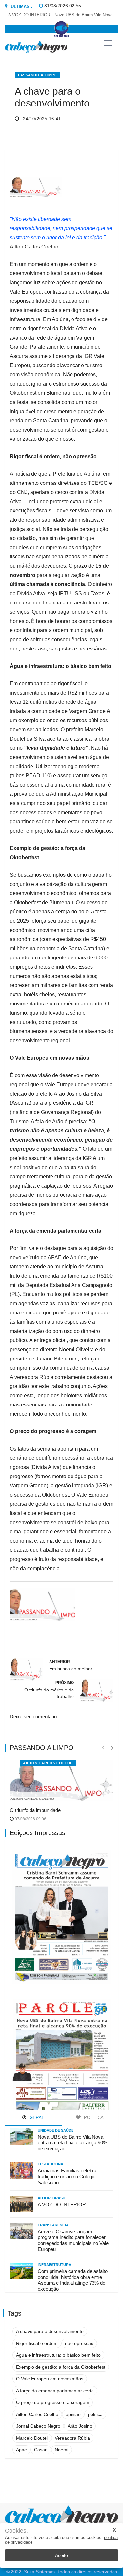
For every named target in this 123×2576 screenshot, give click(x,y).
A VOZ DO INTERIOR (21, 15)
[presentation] (103, 1748)
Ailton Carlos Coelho (48, 1763)
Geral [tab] (36, 2118)
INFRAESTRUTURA (54, 2265)
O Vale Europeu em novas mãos (50, 2379)
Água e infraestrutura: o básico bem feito (58, 2355)
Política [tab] (93, 2118)
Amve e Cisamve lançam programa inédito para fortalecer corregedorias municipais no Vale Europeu (73, 2240)
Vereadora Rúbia (72, 2438)
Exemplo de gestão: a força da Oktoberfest (61, 2367)
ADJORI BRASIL (52, 2198)
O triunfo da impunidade (35, 1810)
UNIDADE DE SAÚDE (56, 2130)
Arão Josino (80, 2426)
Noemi (61, 2450)
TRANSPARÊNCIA (53, 2225)
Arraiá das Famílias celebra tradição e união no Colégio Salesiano (67, 2176)
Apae (21, 2450)
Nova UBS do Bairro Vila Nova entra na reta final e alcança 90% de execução (72, 2143)
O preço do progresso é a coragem (53, 2402)
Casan (41, 2450)
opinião (73, 2414)
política (95, 2414)
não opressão (79, 2343)
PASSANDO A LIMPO (38, 75)
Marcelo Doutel (32, 2438)
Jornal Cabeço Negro (38, 2426)
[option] (23, 15)
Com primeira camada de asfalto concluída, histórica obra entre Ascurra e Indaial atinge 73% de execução (73, 2280)
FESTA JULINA (51, 2164)
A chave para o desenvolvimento (50, 2331)
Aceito (61, 2555)
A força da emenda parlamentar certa (55, 2391)
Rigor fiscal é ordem (37, 2343)
